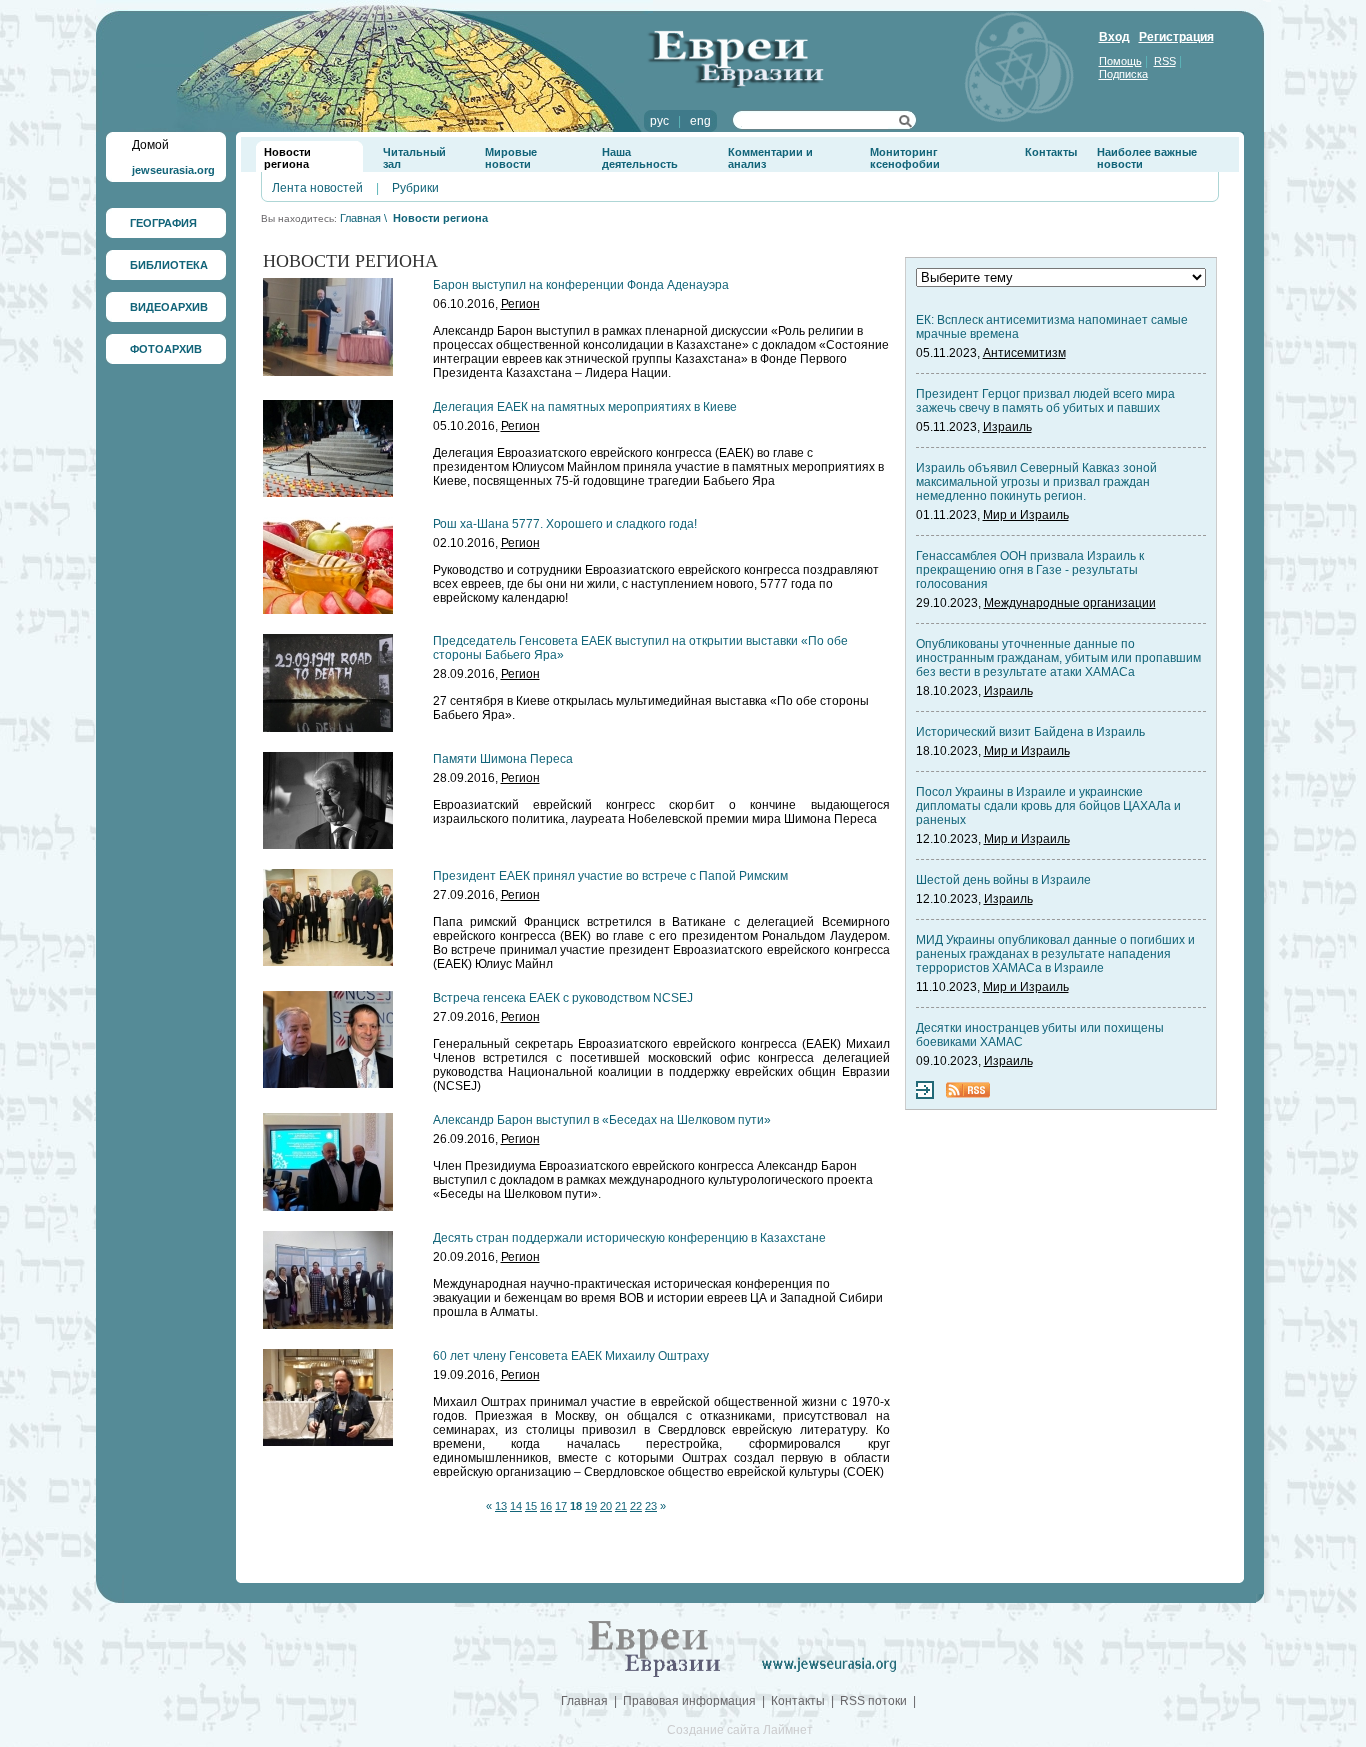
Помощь (1120, 61)
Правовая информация (689, 1701)
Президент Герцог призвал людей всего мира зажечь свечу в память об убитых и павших (1045, 401)
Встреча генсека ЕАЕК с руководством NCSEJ (563, 998)
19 (591, 1506)
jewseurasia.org (173, 170)
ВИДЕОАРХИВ (169, 307)
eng (700, 121)
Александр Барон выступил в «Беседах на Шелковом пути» (602, 1120)
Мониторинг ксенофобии (905, 158)
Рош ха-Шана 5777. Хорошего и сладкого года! (565, 524)
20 (606, 1506)
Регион (520, 304)
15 (531, 1506)
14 (516, 1506)
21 (621, 1506)
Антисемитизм (1024, 353)
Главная (360, 218)
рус (659, 121)
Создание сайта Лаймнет (740, 1730)
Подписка (1123, 74)
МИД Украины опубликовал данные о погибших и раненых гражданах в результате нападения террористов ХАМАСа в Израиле (1055, 954)
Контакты (1051, 152)
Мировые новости (511, 158)
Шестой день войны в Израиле (1003, 880)
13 (501, 1506)
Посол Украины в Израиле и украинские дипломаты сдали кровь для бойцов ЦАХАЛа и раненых (1048, 806)
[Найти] (905, 124)
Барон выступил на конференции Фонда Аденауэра (581, 285)
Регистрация (1176, 37)
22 (636, 1506)
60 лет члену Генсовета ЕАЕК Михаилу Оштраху (571, 1356)
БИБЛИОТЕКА (169, 265)
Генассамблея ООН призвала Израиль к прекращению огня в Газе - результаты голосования (1030, 570)
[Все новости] (925, 1095)
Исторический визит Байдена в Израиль (1030, 732)
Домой (150, 145)
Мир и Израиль (1026, 515)
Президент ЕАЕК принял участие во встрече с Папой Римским (610, 876)
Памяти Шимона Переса (503, 759)
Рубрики (415, 188)
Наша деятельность (640, 158)
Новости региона (287, 158)
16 (546, 1506)
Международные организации (1070, 603)
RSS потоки (873, 1701)
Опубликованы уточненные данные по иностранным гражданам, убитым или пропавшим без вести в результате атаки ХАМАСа (1058, 658)
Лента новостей (317, 188)
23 (651, 1506)
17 (561, 1506)
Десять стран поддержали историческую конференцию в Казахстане (629, 1238)
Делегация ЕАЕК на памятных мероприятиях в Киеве (585, 407)
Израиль (1007, 427)
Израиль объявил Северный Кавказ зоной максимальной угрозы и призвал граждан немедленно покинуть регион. (1036, 482)
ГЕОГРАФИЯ (163, 223)
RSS (1165, 61)
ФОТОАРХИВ (166, 349)
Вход (1114, 37)
